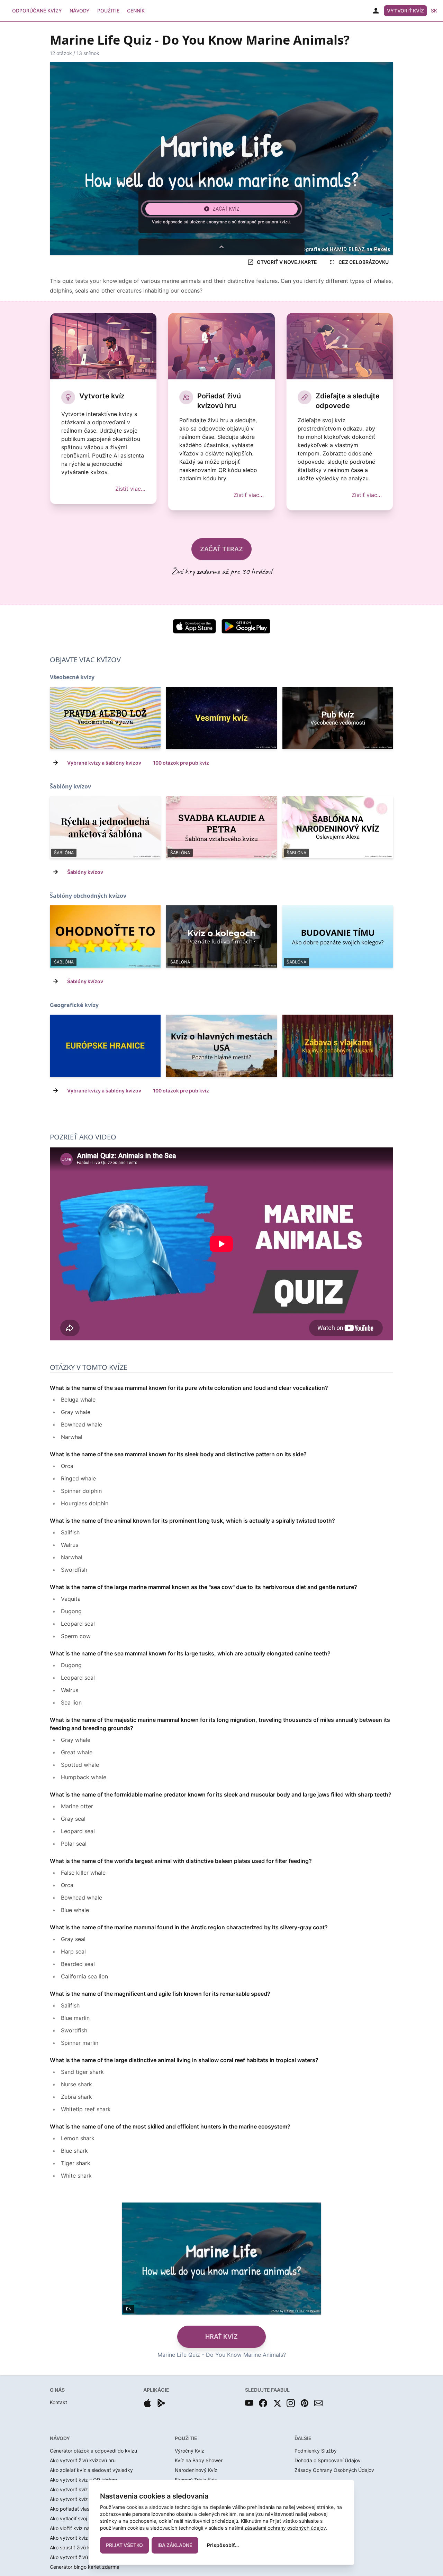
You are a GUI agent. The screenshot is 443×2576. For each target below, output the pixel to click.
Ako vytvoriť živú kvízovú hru (83, 2460)
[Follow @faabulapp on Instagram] (291, 2403)
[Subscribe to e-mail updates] (318, 2403)
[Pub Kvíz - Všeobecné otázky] (338, 718)
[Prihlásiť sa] (376, 11)
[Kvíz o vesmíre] (221, 718)
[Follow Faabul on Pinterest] (305, 2403)
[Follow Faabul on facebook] (263, 2403)
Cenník (136, 11)
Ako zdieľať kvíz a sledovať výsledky (91, 2470)
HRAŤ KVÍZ (221, 2337)
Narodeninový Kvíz (196, 2470)
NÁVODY (60, 2438)
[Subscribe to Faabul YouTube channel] (249, 2403)
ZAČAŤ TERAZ (221, 549)
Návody (80, 11)
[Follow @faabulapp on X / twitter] (277, 2403)
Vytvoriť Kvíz (405, 11)
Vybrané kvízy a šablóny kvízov (104, 763)
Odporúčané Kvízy (37, 11)
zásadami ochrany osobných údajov (285, 2528)
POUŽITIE (186, 2438)
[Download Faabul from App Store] (147, 2403)
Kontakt (58, 2402)
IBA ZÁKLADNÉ (175, 2545)
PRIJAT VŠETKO (124, 2545)
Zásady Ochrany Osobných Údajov (334, 2470)
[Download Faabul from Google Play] (161, 2403)
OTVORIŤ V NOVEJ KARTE (287, 262)
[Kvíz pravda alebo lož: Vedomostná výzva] (105, 718)
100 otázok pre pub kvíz (181, 763)
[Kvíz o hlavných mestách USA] (221, 1046)
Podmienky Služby (316, 2451)
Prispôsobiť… (223, 2545)
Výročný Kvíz (189, 2451)
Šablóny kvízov (85, 872)
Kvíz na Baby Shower (199, 2460)
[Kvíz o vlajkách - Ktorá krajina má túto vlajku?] (338, 1046)
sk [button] (434, 11)
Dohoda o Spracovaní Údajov (328, 2460)
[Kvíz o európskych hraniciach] (105, 1046)
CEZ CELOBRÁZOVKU (364, 262)
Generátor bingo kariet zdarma (85, 2567)
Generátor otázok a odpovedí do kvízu (93, 2451)
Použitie (108, 11)
